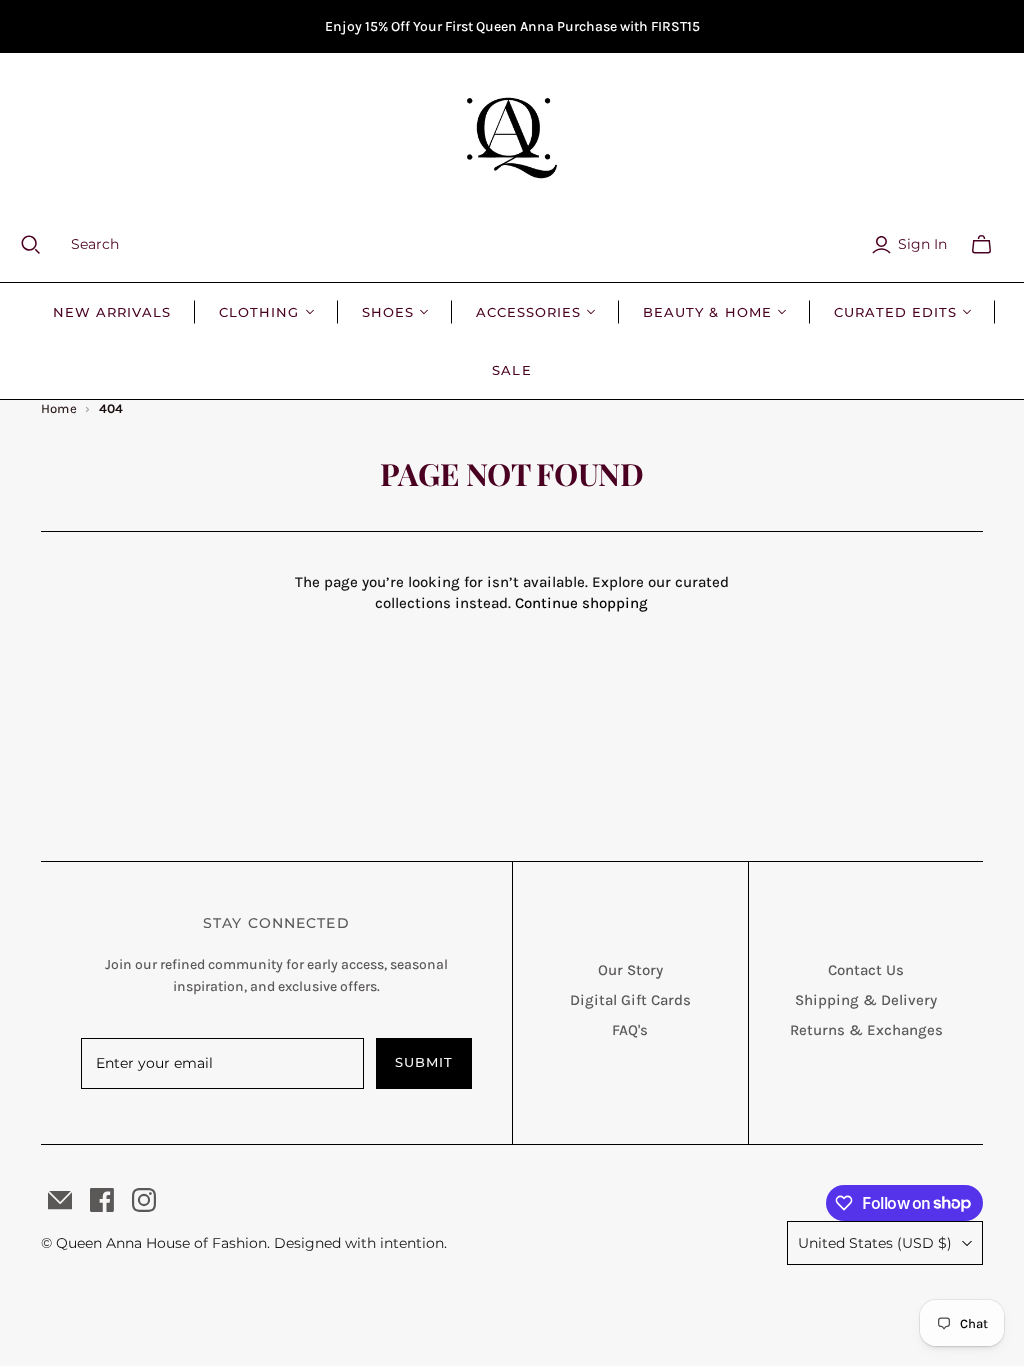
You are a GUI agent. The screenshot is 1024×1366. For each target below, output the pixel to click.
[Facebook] (102, 1200)
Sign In (922, 244)
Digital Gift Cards (630, 1000)
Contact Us (866, 970)
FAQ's (630, 1030)
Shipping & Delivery (866, 1000)
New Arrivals (112, 312)
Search (95, 244)
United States (875, 1243)
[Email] (60, 1200)
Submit (424, 1062)
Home (59, 408)
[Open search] (43, 245)
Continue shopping (581, 603)
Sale (511, 370)
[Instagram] (144, 1200)
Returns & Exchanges (866, 1030)
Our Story (630, 970)
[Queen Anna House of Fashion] (512, 138)
